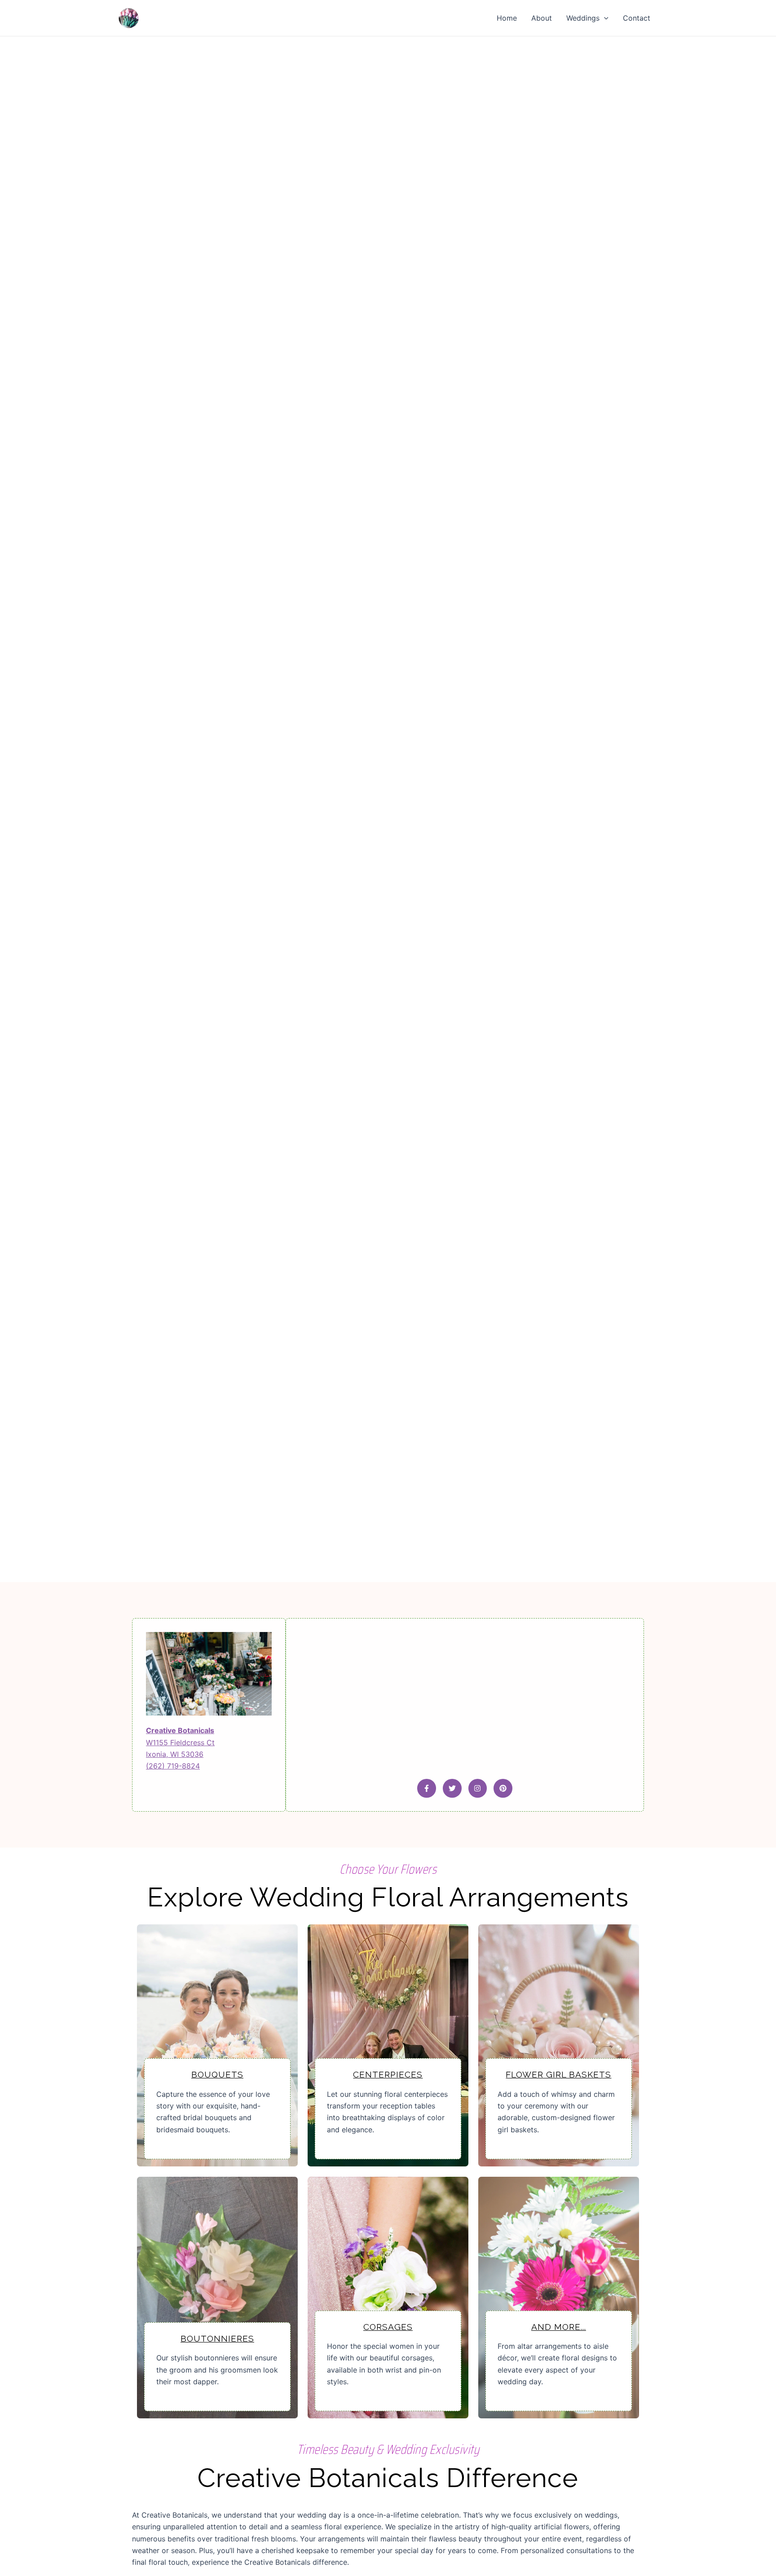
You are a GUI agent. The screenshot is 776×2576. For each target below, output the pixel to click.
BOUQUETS (217, 2074)
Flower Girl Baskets (558, 2074)
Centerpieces (388, 2074)
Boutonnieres (217, 2338)
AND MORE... (559, 2327)
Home (507, 18)
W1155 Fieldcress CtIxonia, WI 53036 (180, 1742)
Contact (637, 18)
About (542, 18)
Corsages (388, 2327)
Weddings (583, 18)
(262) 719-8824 (173, 1766)
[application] (604, 18)
